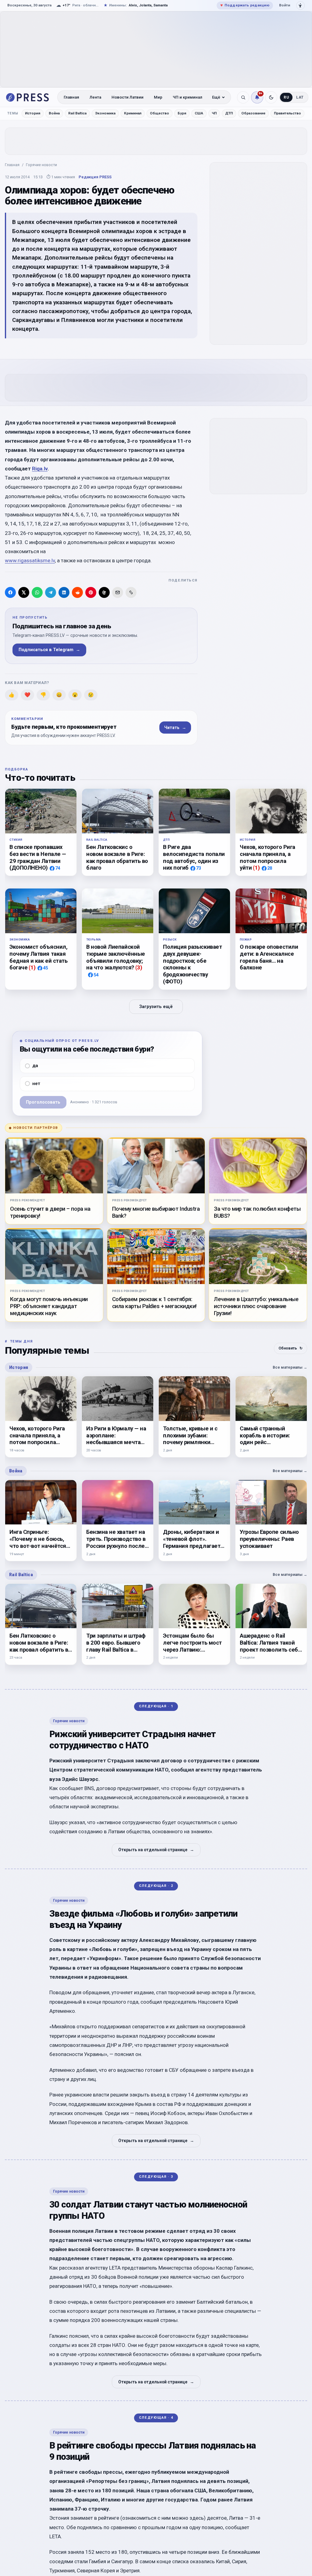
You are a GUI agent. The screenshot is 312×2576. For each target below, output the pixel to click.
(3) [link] (139, 967)
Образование (253, 113)
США (199, 113)
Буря (182, 113)
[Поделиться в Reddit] (77, 592)
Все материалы (290, 1367)
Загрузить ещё (156, 1006)
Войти (285, 5)
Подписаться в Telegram (49, 650)
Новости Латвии (128, 97)
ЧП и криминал (188, 97)
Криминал (133, 113)
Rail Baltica (77, 113)
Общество (160, 113)
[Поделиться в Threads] (104, 592)
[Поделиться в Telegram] (51, 592)
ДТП (229, 113)
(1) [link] (256, 868)
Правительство (287, 113)
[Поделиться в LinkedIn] (64, 592)
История (33, 113)
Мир (158, 97)
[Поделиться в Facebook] (10, 592)
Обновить (291, 1348)
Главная (71, 97)
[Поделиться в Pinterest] (91, 592)
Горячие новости (41, 165)
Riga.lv (40, 469)
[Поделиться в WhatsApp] (37, 592)
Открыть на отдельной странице (156, 1850)
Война (54, 113)
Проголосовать (43, 1102)
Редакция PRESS (95, 177)
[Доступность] (300, 5)
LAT (300, 97)
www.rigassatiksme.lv (30, 560)
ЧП (214, 113)
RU (286, 97)
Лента (95, 97)
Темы (13, 113)
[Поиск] (243, 97)
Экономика (105, 113)
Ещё (216, 97)
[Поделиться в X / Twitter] (24, 592)
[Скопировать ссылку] (131, 592)
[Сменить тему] (271, 97)
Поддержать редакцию (245, 5)
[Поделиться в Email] (118, 592)
